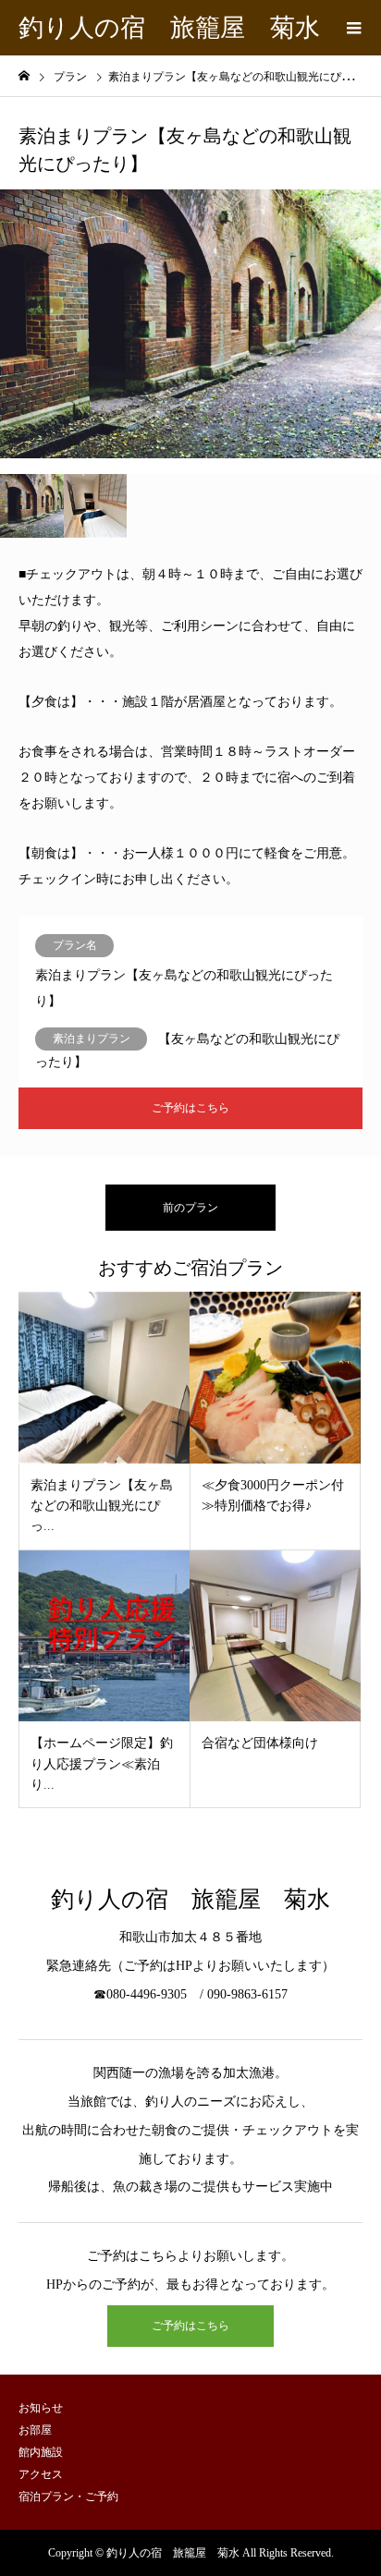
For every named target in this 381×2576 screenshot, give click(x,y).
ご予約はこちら (190, 1108)
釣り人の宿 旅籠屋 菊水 (169, 28)
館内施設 (41, 2452)
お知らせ (41, 2408)
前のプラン (190, 1208)
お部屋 (35, 2430)
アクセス (41, 2474)
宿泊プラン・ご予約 (68, 2497)
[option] (190, 324)
